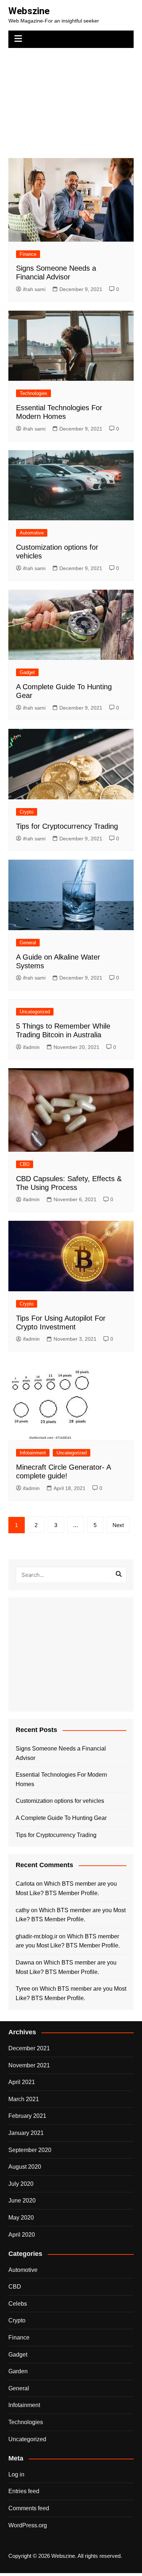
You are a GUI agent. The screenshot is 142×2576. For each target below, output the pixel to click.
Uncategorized (35, 1012)
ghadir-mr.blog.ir (37, 1936)
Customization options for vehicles (60, 1801)
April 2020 (22, 2235)
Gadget (27, 672)
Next (118, 1525)
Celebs (18, 2304)
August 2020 (25, 2167)
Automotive (32, 533)
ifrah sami (34, 289)
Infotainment (33, 1453)
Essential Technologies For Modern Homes (61, 1779)
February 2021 (27, 2116)
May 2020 (21, 2218)
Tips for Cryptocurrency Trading (67, 826)
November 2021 (29, 2065)
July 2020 (21, 2184)
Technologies (33, 393)
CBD (25, 1164)
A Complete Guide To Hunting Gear (61, 1818)
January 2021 (26, 2133)
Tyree (23, 1989)
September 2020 (30, 2150)
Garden (18, 2371)
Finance (28, 254)
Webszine (29, 11)
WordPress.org (28, 2525)
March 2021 (24, 2099)
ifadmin (31, 1047)
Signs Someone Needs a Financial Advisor (61, 1753)
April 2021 (22, 2082)
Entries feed (24, 2491)
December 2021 (29, 2048)
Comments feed (29, 2508)
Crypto (27, 812)
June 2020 (22, 2200)
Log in (16, 2474)
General (28, 943)
